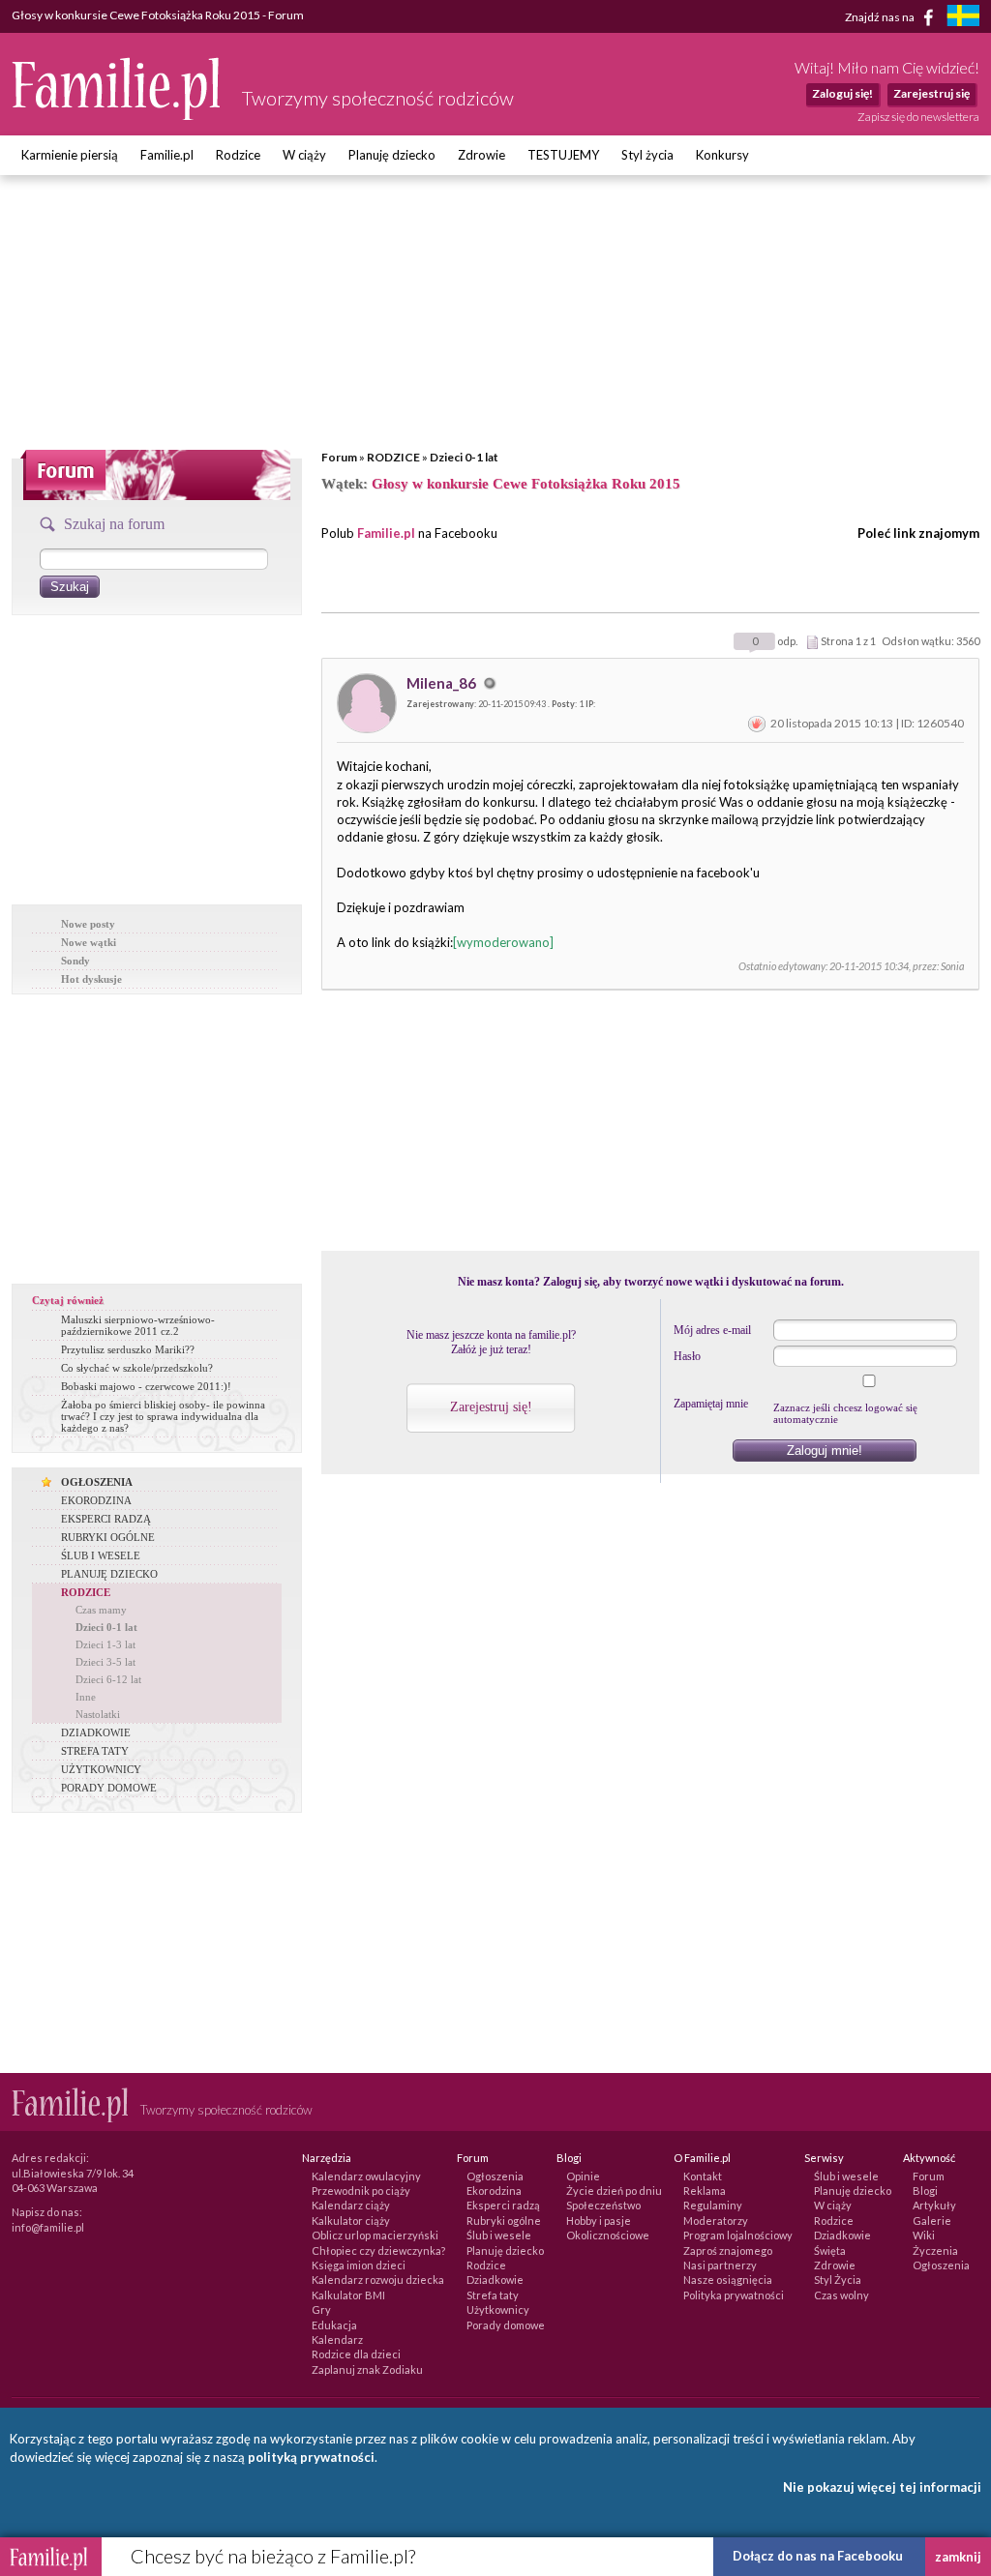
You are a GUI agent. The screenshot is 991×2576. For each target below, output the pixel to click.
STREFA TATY (95, 1751)
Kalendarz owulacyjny (366, 2176)
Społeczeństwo (603, 2205)
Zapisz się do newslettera (918, 117)
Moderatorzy (716, 2221)
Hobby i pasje (599, 2221)
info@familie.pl (48, 2227)
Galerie (932, 2221)
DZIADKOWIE (96, 1732)
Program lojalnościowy (738, 2235)
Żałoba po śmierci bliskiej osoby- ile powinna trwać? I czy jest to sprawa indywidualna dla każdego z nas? (163, 1416)
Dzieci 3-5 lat (105, 1662)
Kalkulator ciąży (351, 2221)
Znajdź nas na (881, 16)
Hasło (687, 1356)
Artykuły (934, 2205)
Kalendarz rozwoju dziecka (378, 2280)
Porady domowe (506, 2325)
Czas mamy (101, 1610)
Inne (86, 1697)
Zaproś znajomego (728, 2250)
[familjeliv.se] (963, 18)
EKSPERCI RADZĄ (106, 1519)
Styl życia (647, 155)
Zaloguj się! (842, 93)
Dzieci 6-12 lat (108, 1679)
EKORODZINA (96, 1500)
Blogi (925, 2191)
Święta (830, 2250)
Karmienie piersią (70, 155)
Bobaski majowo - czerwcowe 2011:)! (146, 1386)
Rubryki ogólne (504, 2221)
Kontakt (703, 2176)
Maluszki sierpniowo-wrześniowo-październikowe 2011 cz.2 (138, 1325)
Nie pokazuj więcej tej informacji (882, 2487)
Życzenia (935, 2250)
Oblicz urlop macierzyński (375, 2235)
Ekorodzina (494, 2191)
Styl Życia (838, 2280)
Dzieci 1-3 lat (105, 1644)
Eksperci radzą (503, 2205)
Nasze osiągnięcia (728, 2280)
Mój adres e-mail (712, 1330)
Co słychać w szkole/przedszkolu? (137, 1368)
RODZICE (393, 457)
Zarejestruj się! (491, 1407)
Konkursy (722, 155)
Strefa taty (493, 2295)
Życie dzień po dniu (614, 2191)
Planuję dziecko (392, 155)
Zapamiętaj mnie (711, 1404)
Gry (321, 2310)
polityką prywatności (311, 2457)
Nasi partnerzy (720, 2265)
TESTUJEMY (563, 155)
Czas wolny (841, 2295)
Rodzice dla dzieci (356, 2354)
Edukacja (334, 2325)
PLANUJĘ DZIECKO (109, 1574)
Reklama (705, 2191)
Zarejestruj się (931, 93)
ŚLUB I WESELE (101, 1555)
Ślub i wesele (499, 2235)
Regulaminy (713, 2205)
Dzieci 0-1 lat (464, 457)
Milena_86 (443, 683)
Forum (339, 457)
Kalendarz (337, 2339)
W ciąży (304, 155)
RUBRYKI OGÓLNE (108, 1537)
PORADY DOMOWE (109, 1788)
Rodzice (238, 155)
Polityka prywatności (734, 2295)
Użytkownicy (498, 2310)
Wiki (924, 2235)
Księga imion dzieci (359, 2265)
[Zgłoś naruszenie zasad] (757, 723)
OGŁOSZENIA (97, 1482)
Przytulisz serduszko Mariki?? (128, 1349)
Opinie (583, 2176)
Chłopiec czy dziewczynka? (378, 2250)
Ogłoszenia (495, 2176)
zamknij (958, 2557)
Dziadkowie (495, 2280)
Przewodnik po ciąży (361, 2191)
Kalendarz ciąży (351, 2205)
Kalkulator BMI (348, 2295)
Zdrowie (481, 155)
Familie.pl (167, 155)
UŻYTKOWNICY (101, 1769)
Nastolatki (98, 1714)
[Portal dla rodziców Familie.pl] (117, 115)
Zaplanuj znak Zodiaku (367, 2369)
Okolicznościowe (608, 2235)
